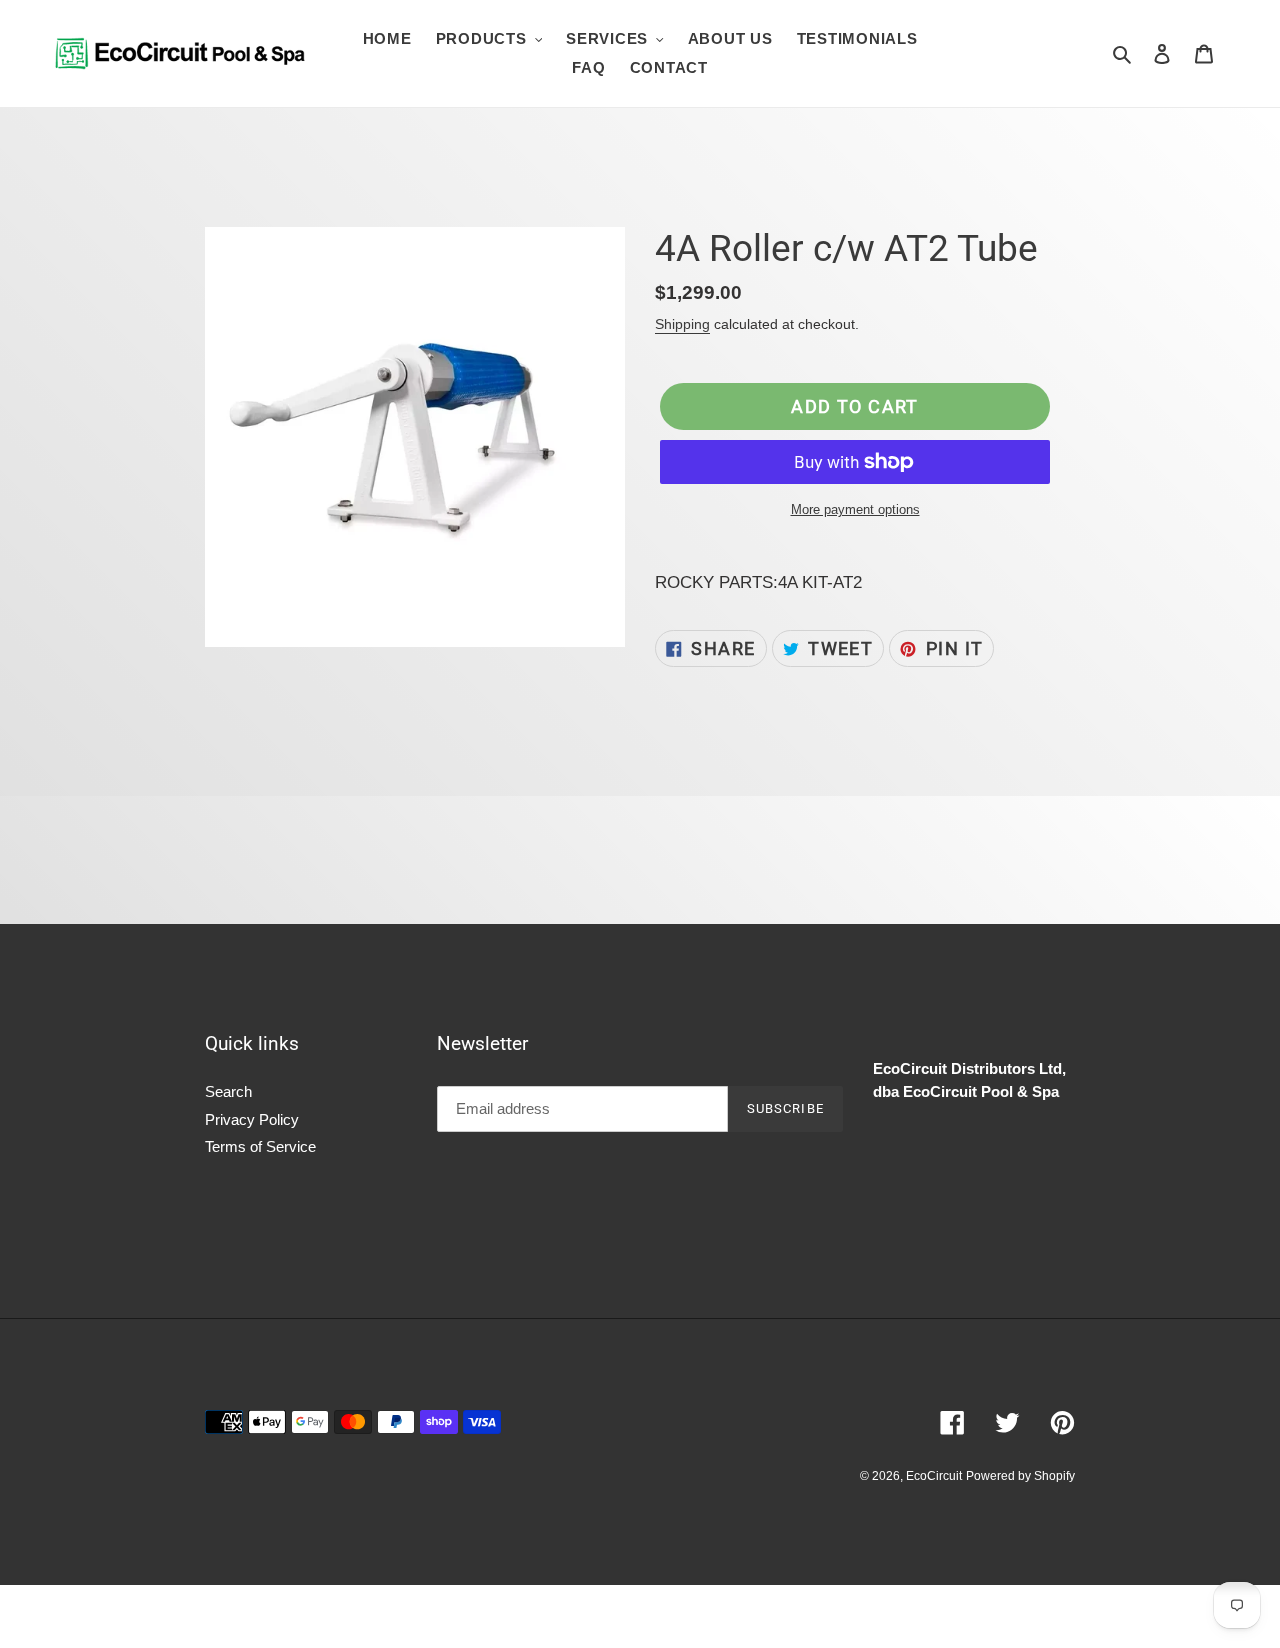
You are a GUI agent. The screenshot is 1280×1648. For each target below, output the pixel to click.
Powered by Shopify (1020, 1476)
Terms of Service (260, 1146)
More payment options (855, 509)
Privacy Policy (252, 1119)
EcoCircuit (934, 1476)
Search (228, 1091)
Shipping (682, 324)
